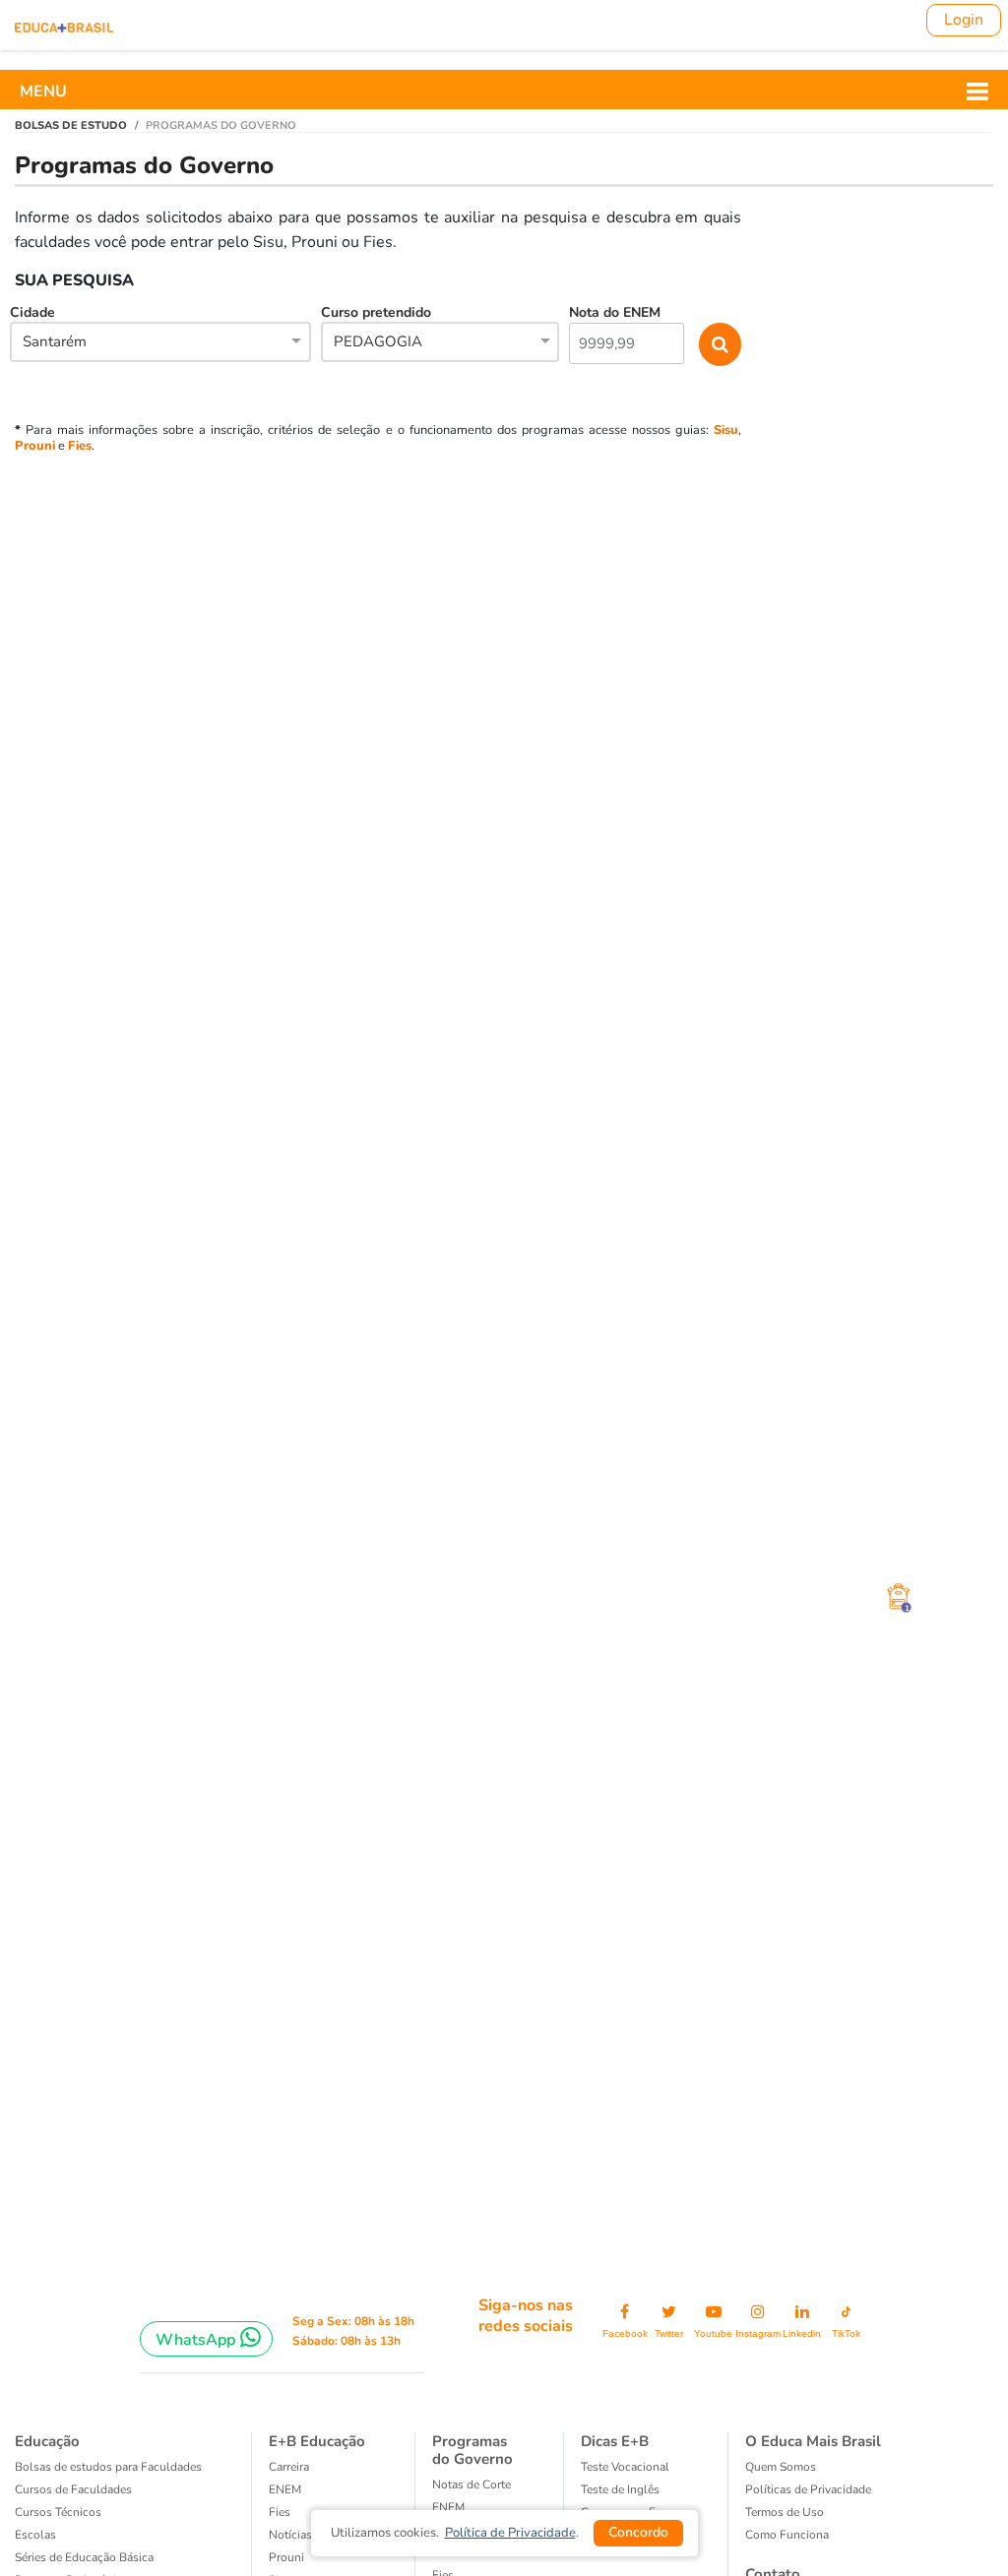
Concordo (638, 2532)
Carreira (289, 2467)
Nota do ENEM (615, 312)
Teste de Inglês (620, 2489)
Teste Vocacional (625, 2467)
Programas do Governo (472, 2450)
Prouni (35, 446)
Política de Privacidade (510, 2533)
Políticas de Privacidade (808, 2489)
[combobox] (160, 343)
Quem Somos (781, 2467)
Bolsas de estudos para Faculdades (108, 2467)
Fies (80, 446)
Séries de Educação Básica (84, 2557)
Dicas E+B (615, 2441)
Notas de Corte (472, 2484)
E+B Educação (317, 2441)
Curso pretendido (376, 327)
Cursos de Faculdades (73, 2489)
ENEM (285, 2489)
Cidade (48, 327)
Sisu (726, 430)
